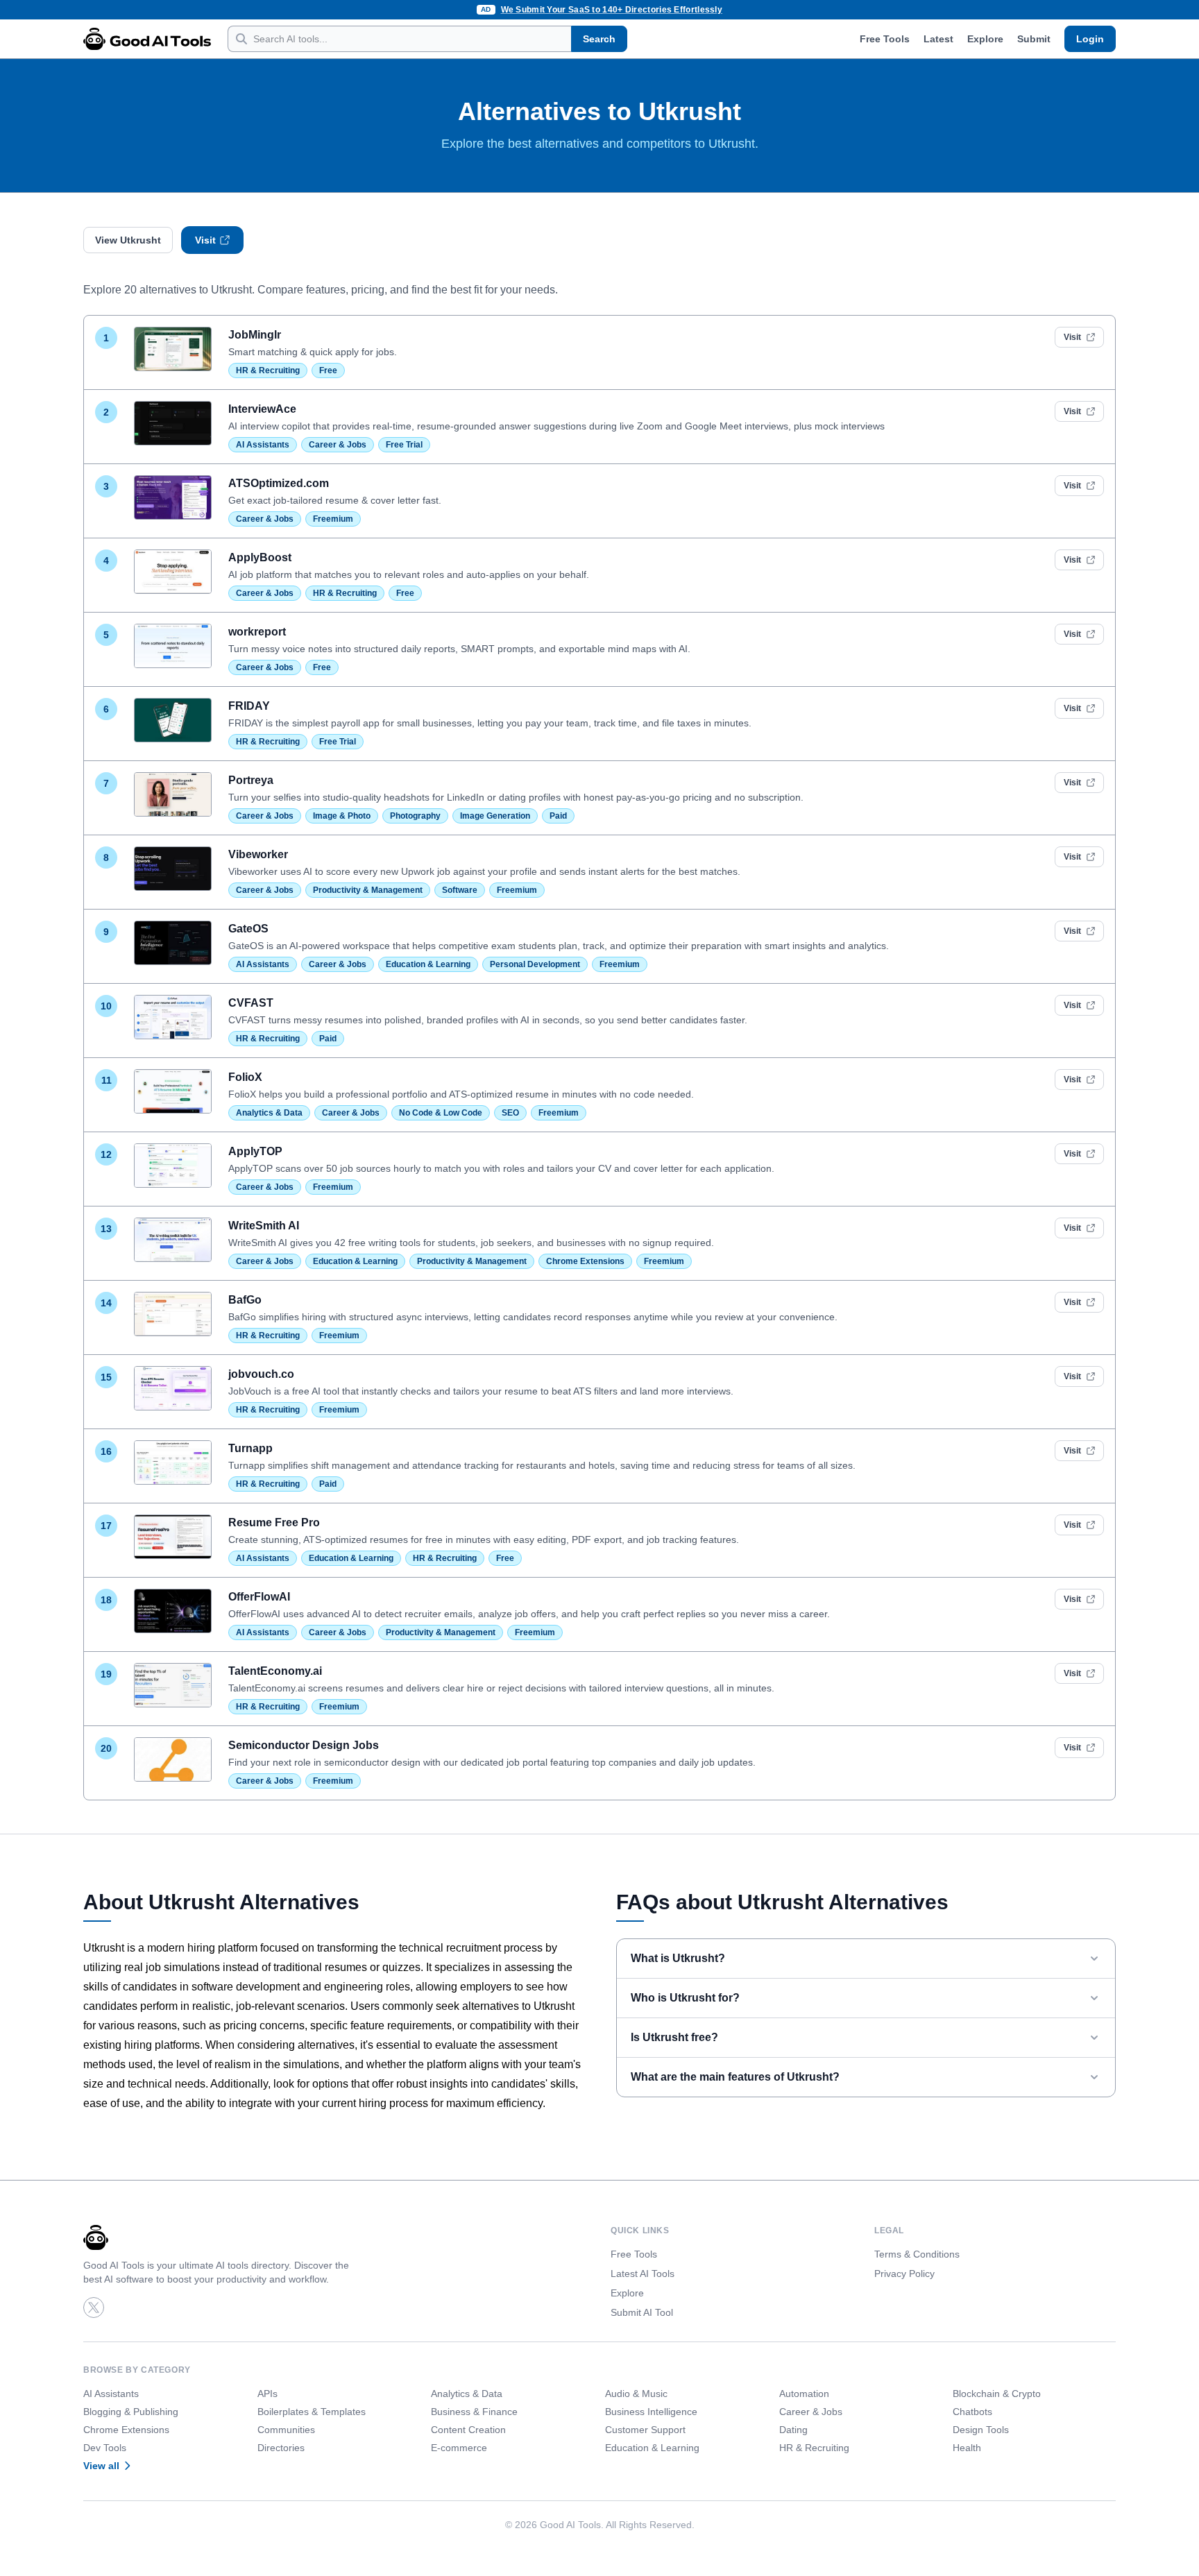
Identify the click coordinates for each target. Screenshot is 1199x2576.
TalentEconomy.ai (275, 1671)
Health (967, 2448)
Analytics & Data (269, 1113)
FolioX (245, 1077)
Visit (205, 240)
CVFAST (251, 1003)
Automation (804, 2394)
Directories (281, 2448)
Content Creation (468, 2430)
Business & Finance (474, 2412)
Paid (558, 816)
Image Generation (495, 816)
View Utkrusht (128, 240)
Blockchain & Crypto (997, 2394)
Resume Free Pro (274, 1522)
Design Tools (981, 2430)
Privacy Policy (904, 2274)
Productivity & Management (368, 890)
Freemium (333, 519)
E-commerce (459, 2448)
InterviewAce (262, 409)
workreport (257, 632)
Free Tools (885, 39)
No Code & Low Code (441, 1113)
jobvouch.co (261, 1374)
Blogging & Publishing (131, 2412)
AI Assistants (263, 445)
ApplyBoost (260, 557)
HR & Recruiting (268, 370)
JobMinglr (255, 335)
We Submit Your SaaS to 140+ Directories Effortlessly (612, 10)
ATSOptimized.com (279, 483)
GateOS (248, 929)
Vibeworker (258, 854)
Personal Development (535, 964)
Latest (938, 39)
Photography (415, 816)
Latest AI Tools (643, 2274)
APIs (267, 2394)
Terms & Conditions (917, 2254)
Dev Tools (105, 2448)
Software (460, 890)
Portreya (251, 780)
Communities (286, 2430)
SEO (510, 1113)
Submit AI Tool (642, 2312)
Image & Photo (342, 816)
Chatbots (972, 2412)
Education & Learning (428, 964)
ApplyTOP (255, 1151)
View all (101, 2466)
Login (1090, 39)
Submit (1034, 39)
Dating (793, 2430)
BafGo (245, 1300)
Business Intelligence (651, 2412)
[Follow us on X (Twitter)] (94, 2308)
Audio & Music (636, 2394)
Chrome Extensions (585, 1261)
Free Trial (404, 445)
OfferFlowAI (259, 1597)
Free (328, 370)
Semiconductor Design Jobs (304, 1745)
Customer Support (645, 2430)
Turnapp (250, 1448)
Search (599, 39)
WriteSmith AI (264, 1226)
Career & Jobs (338, 445)
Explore (985, 39)
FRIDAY (249, 706)
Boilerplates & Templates (312, 2412)
